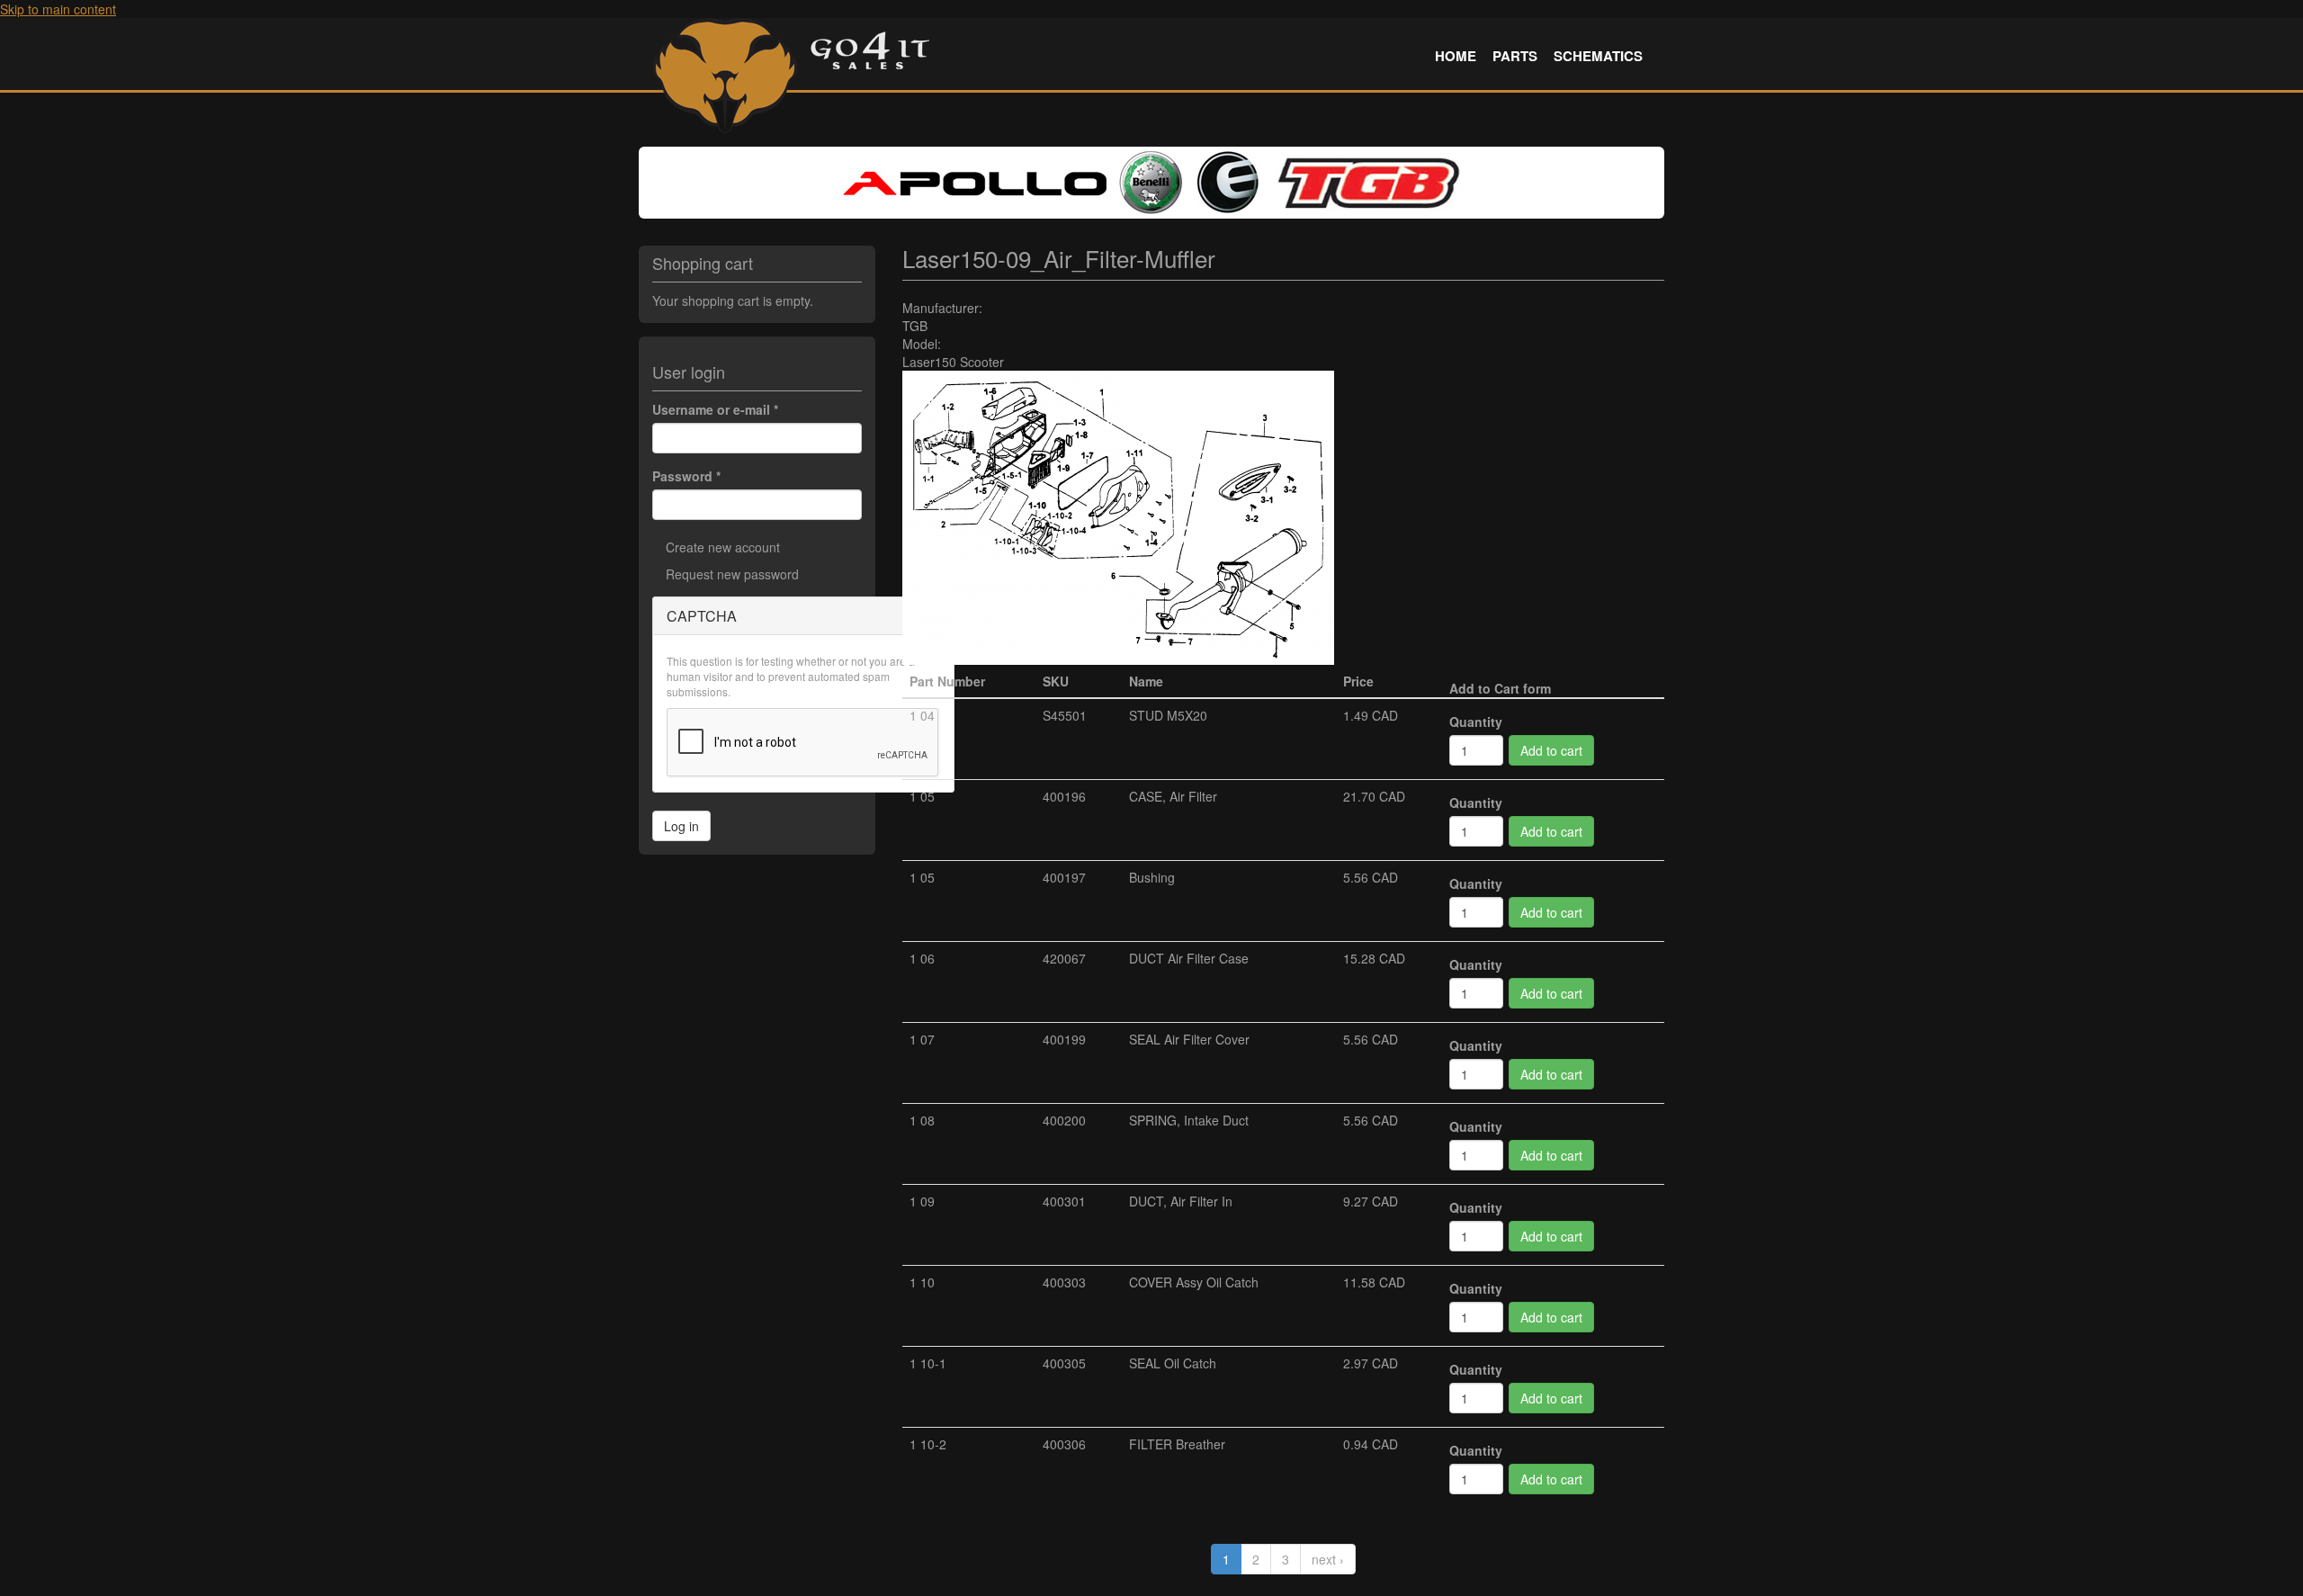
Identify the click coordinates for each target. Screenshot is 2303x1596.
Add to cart (1551, 750)
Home (1456, 56)
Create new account (723, 547)
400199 (1064, 1039)
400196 (1064, 796)
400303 (1064, 1282)
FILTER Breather (1177, 1444)
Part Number (947, 681)
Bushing (1152, 877)
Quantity (1476, 722)
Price (1358, 681)
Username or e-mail (715, 409)
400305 (1064, 1363)
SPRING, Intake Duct (1189, 1120)
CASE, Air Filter (1173, 796)
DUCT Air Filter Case (1189, 958)
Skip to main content (58, 9)
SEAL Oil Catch (1173, 1363)
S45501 (1065, 715)
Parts (1515, 56)
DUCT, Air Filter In (1181, 1201)
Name (1146, 681)
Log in (681, 826)
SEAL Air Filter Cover (1189, 1039)
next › (1328, 1559)
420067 (1064, 958)
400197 (1064, 877)
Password (686, 476)
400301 (1064, 1201)
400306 (1064, 1444)
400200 (1064, 1120)
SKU (1056, 681)
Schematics (1598, 56)
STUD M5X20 (1168, 715)
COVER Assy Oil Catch (1194, 1282)
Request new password (732, 574)
